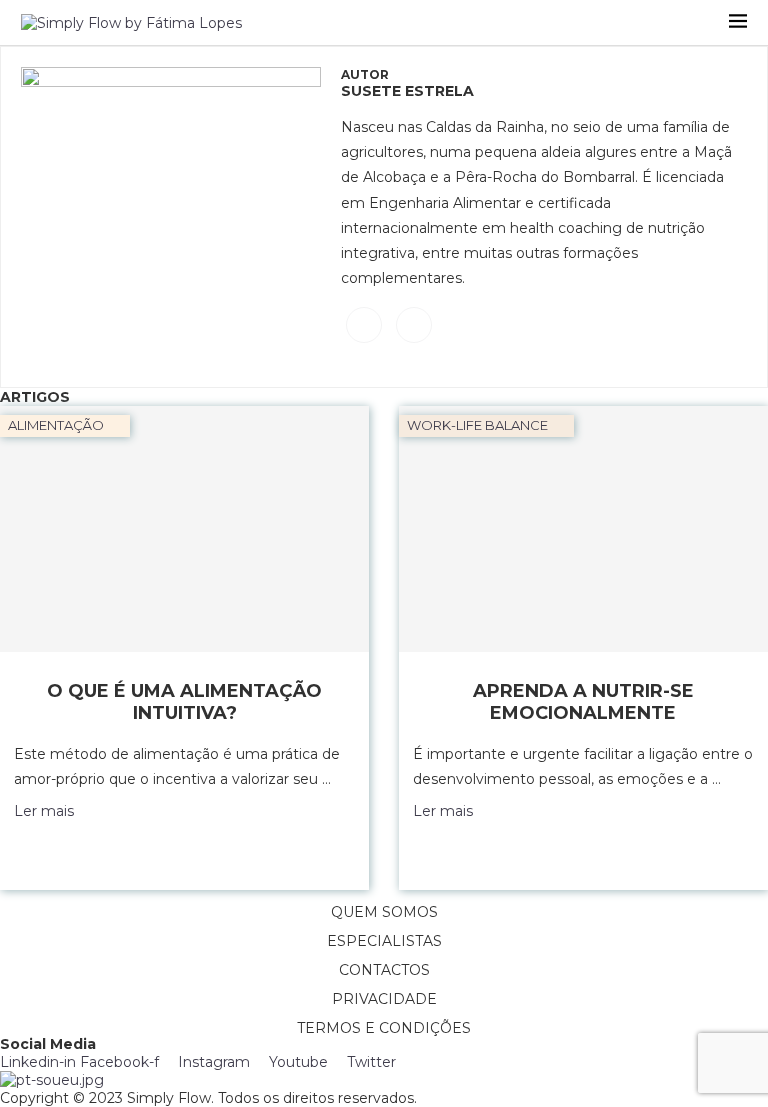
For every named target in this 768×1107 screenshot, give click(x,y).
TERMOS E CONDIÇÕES (384, 1028)
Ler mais (44, 811)
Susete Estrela (407, 91)
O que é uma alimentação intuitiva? (184, 702)
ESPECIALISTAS (384, 941)
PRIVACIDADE (384, 999)
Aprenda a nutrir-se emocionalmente (583, 702)
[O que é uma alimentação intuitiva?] (184, 529)
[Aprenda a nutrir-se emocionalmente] (583, 529)
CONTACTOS (384, 970)
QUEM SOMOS (384, 912)
